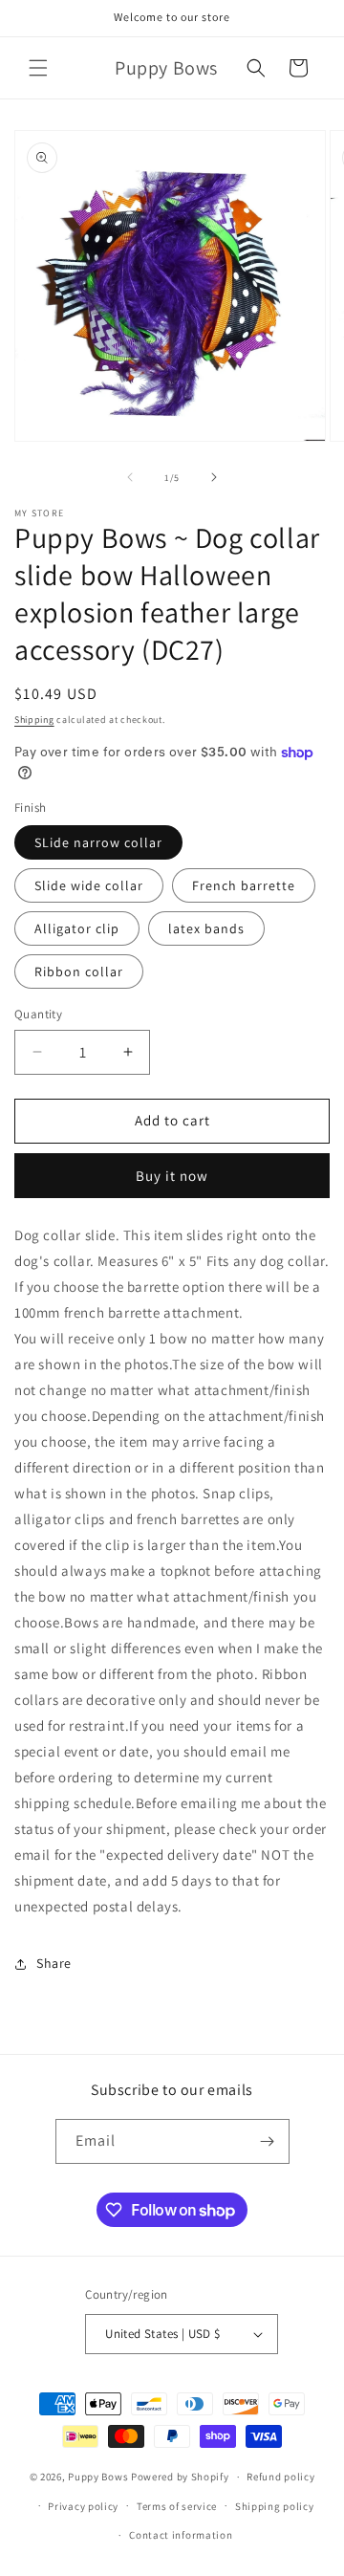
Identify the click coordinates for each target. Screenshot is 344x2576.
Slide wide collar (89, 885)
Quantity (38, 1014)
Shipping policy (275, 2506)
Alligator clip (77, 928)
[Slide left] (130, 477)
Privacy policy (83, 2506)
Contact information (181, 2535)
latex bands (206, 928)
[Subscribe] (268, 2141)
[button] (38, 68)
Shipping (34, 720)
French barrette (244, 885)
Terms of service (177, 2506)
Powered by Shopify (180, 2477)
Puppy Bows (98, 2477)
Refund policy (280, 2477)
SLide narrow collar (98, 842)
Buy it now (172, 1176)
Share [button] (54, 1963)
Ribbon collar (79, 971)
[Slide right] (214, 477)
